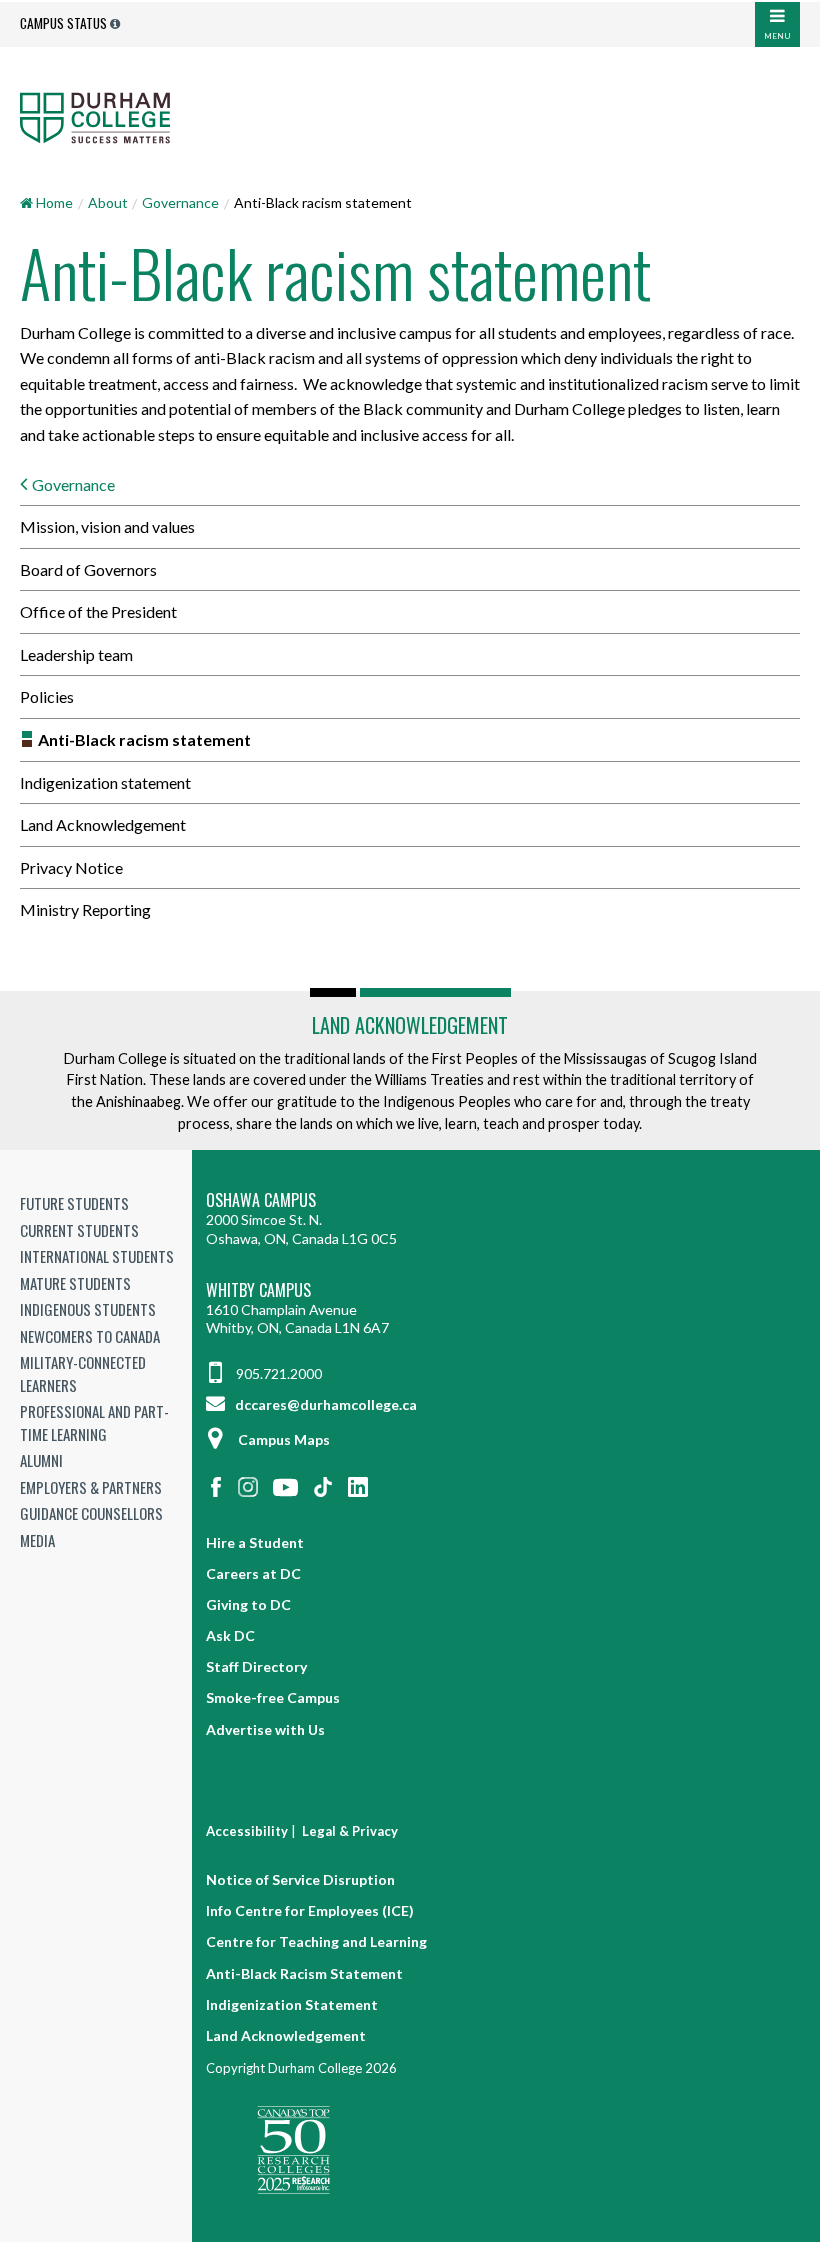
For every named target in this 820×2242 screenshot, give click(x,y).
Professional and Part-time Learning (94, 1422)
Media (37, 1540)
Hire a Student (255, 1542)
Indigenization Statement (292, 2004)
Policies (47, 696)
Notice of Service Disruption (300, 1879)
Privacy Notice (71, 867)
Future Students (74, 1203)
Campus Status (63, 23)
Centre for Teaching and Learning (316, 1941)
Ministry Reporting (85, 909)
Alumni (41, 1460)
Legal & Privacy (350, 1831)
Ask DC (230, 1635)
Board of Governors (88, 569)
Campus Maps (284, 1439)
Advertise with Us (265, 1729)
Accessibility (247, 1831)
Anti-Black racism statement (144, 739)
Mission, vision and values (107, 526)
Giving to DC (248, 1604)
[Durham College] (410, 117)
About (108, 202)
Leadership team (76, 654)
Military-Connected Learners (83, 1373)
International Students (97, 1256)
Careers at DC (253, 1573)
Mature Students (75, 1283)
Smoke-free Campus (273, 1697)
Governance (180, 202)
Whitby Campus (258, 1290)
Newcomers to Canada (90, 1336)
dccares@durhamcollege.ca (324, 1404)
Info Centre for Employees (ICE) (310, 1910)
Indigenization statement (105, 782)
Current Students (79, 1230)
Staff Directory (256, 1666)
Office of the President (98, 611)
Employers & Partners (91, 1487)
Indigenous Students (88, 1309)
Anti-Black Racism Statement (304, 1973)
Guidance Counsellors (91, 1513)
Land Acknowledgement (103, 824)
